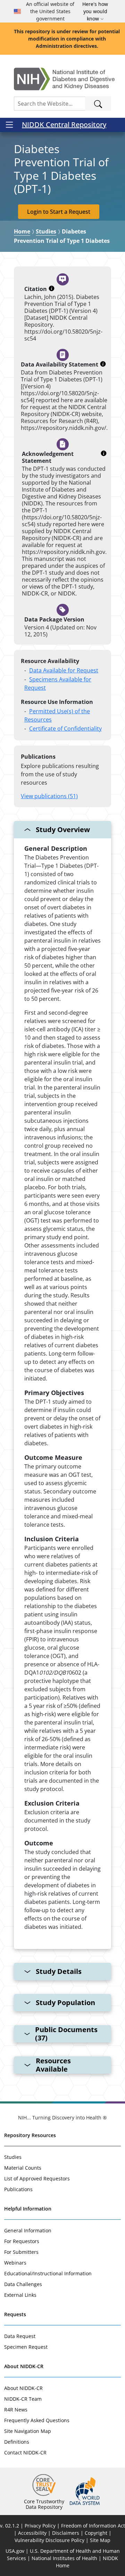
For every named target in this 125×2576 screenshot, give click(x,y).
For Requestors (22, 2241)
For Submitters (21, 2252)
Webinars (15, 2263)
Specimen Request (26, 2347)
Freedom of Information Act (93, 2526)
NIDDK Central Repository (64, 125)
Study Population (65, 2002)
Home (22, 231)
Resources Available (53, 2065)
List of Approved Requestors (37, 2178)
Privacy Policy (40, 2526)
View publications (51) (49, 796)
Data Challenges (23, 2284)
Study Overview (63, 830)
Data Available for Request (64, 670)
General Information (28, 2230)
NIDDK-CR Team (23, 2399)
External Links (20, 2295)
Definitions (17, 2442)
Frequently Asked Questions (37, 2420)
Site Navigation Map (28, 2431)
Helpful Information (28, 2209)
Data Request (20, 2336)
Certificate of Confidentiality (65, 729)
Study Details (59, 1971)
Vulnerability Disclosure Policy (49, 2540)
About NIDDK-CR (24, 2366)
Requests (15, 2314)
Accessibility (32, 2533)
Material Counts (23, 2168)
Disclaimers (66, 2533)
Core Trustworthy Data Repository (44, 2504)
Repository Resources (30, 2135)
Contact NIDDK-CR (25, 2453)
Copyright (96, 2533)
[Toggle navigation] (9, 125)
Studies (46, 231)
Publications (18, 2189)
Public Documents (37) (66, 2034)
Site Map (100, 2540)
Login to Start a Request (59, 212)
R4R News (16, 2410)
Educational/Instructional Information (48, 2273)
